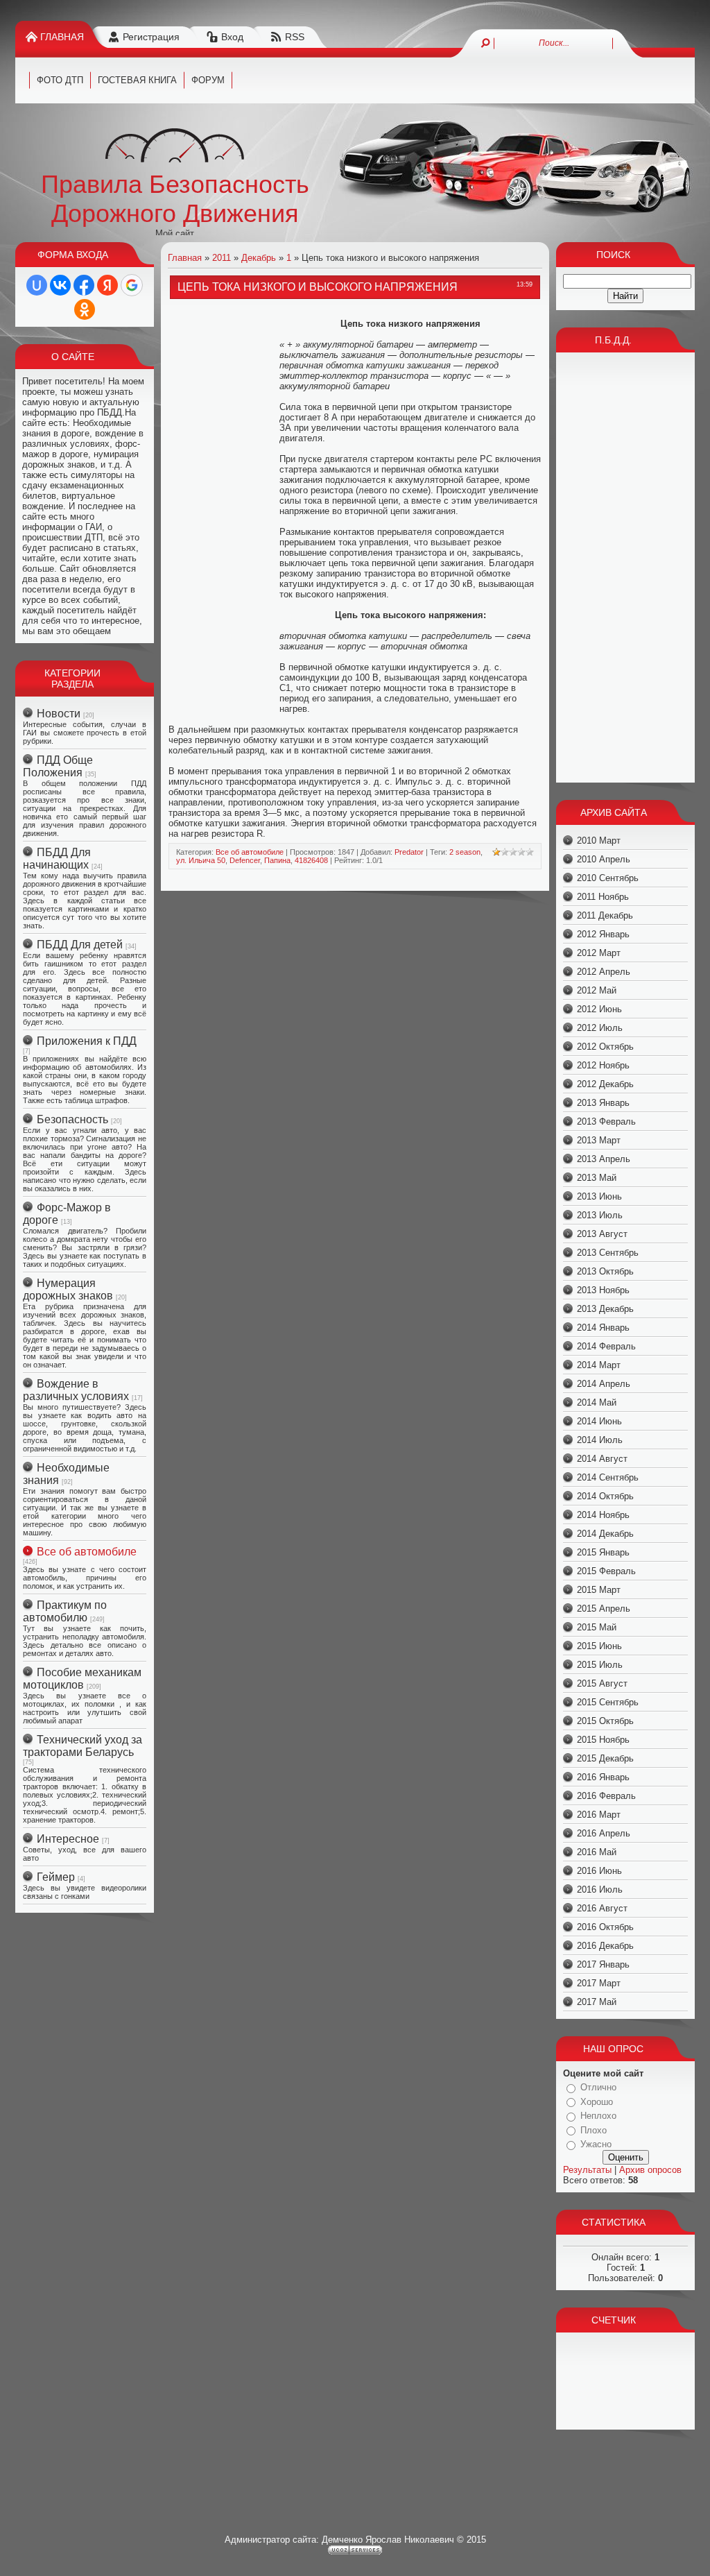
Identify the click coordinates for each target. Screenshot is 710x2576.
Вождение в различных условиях (76, 1390)
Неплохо (598, 2116)
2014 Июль (600, 1440)
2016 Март (599, 1815)
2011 (222, 258)
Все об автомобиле (87, 1552)
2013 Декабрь (605, 1309)
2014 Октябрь (605, 1496)
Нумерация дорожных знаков (68, 1289)
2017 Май (597, 2002)
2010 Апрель (604, 859)
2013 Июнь (599, 1196)
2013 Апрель (604, 1159)
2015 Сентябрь (608, 1702)
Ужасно (596, 2144)
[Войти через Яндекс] (107, 285)
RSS (295, 37)
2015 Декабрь (605, 1758)
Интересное (68, 1839)
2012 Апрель (604, 972)
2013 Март (599, 1140)
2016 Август (602, 1908)
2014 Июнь (599, 1421)
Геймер (56, 1877)
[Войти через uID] (37, 285)
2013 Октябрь (605, 1271)
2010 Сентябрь (608, 878)
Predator (409, 852)
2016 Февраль (606, 1796)
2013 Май (597, 1178)
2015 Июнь (599, 1646)
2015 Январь (603, 1552)
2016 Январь (603, 1777)
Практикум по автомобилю (65, 1611)
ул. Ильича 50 (201, 860)
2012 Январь (603, 934)
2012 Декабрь (605, 1084)
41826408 (311, 860)
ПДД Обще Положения (58, 766)
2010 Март (599, 841)
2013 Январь (603, 1103)
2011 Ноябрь (603, 897)
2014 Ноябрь (603, 1515)
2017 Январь (603, 1964)
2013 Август (602, 1234)
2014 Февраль (606, 1346)
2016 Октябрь (605, 1927)
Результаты (587, 2170)
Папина (277, 860)
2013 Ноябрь (603, 1290)
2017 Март (599, 1983)
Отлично (598, 2087)
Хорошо (597, 2102)
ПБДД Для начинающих (57, 859)
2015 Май (597, 1627)
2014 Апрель (604, 1384)
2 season (465, 852)
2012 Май (597, 990)
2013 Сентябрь (608, 1253)
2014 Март (599, 1365)
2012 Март (599, 953)
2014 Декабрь (605, 1534)
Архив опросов (650, 2170)
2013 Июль (600, 1215)
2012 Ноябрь (603, 1065)
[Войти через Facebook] (84, 285)
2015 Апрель (604, 1609)
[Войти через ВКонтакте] (60, 285)
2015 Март (599, 1590)
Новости (59, 714)
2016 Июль (600, 1890)
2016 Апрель (604, 1833)
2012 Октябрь (605, 1047)
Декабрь (259, 258)
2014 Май (597, 1402)
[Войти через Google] (132, 285)
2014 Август (602, 1459)
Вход (232, 37)
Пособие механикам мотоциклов (82, 1679)
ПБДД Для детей (80, 945)
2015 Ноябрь (603, 1740)
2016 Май (597, 1852)
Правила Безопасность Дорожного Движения (175, 199)
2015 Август (602, 1683)
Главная (62, 37)
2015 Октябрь (605, 1721)
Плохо (594, 2130)
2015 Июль (600, 1665)
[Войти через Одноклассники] (85, 309)
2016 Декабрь (605, 1946)
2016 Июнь (599, 1871)
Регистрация (151, 37)
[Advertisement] (224, 513)
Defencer (245, 860)
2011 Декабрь (605, 915)
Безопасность (72, 1119)
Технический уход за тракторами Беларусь (83, 1746)
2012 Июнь (599, 1009)
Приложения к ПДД (87, 1041)
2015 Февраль (606, 1571)
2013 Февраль (606, 1121)
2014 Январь (603, 1328)
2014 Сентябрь (608, 1477)
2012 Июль (600, 1028)
